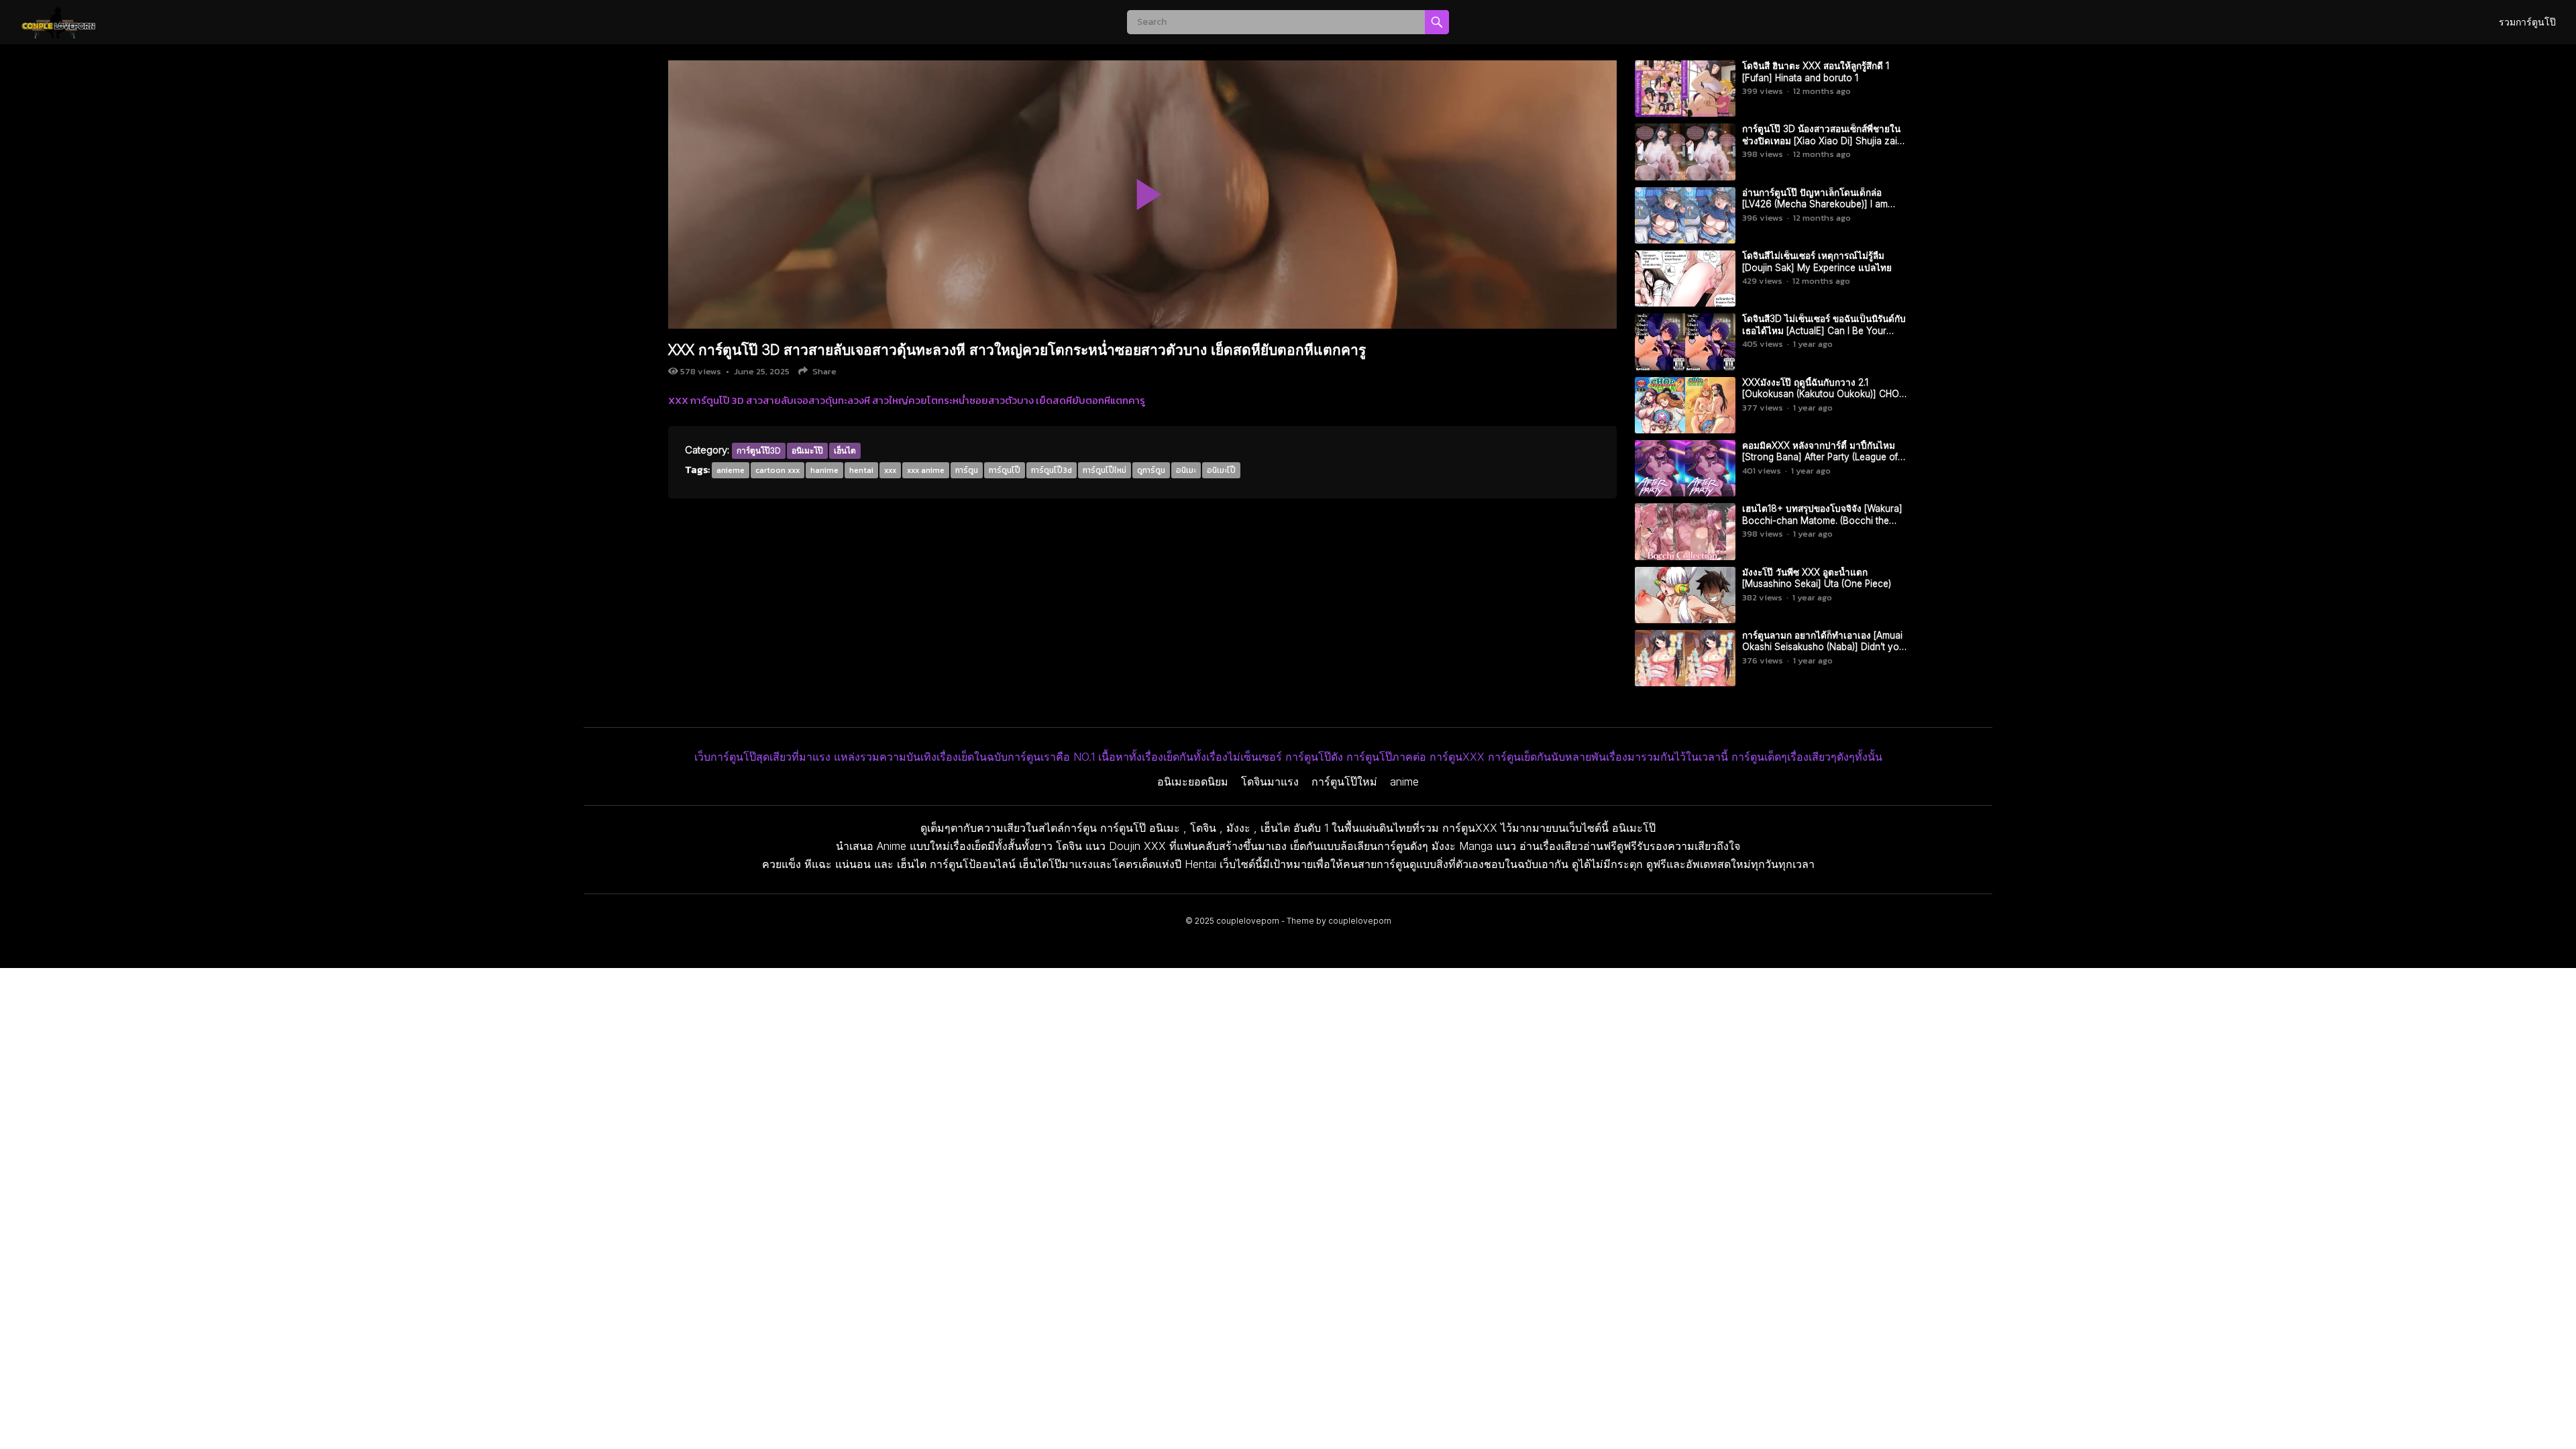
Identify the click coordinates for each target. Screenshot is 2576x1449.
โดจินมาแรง (1270, 782)
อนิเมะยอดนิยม (1193, 782)
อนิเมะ (1186, 470)
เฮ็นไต (845, 450)
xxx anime (926, 470)
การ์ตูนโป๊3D (759, 450)
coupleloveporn (1248, 921)
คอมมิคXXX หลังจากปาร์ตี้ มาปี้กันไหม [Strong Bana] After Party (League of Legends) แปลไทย (1820, 457)
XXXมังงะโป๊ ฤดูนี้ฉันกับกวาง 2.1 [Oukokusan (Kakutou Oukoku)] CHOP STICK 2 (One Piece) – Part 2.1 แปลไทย (1823, 394)
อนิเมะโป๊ (807, 450)
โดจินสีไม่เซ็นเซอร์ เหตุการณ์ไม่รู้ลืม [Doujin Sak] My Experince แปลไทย (1817, 262)
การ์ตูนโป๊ (1005, 470)
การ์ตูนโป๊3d (1052, 470)
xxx (890, 470)
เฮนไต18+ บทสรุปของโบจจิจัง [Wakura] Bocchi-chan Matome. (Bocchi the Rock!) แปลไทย (1822, 520)
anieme (731, 470)
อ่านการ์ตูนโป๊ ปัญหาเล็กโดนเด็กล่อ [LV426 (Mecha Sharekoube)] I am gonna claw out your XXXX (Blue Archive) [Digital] (1815, 210)
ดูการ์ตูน (1151, 470)
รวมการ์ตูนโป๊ (2527, 22)
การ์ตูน (967, 470)
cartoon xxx (777, 470)
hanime (824, 470)
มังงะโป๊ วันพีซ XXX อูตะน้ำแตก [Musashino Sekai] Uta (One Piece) (1817, 578)
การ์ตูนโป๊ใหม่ (1105, 470)
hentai (861, 470)
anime (1404, 782)
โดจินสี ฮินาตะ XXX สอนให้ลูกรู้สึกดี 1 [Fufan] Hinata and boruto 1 (1816, 72)
